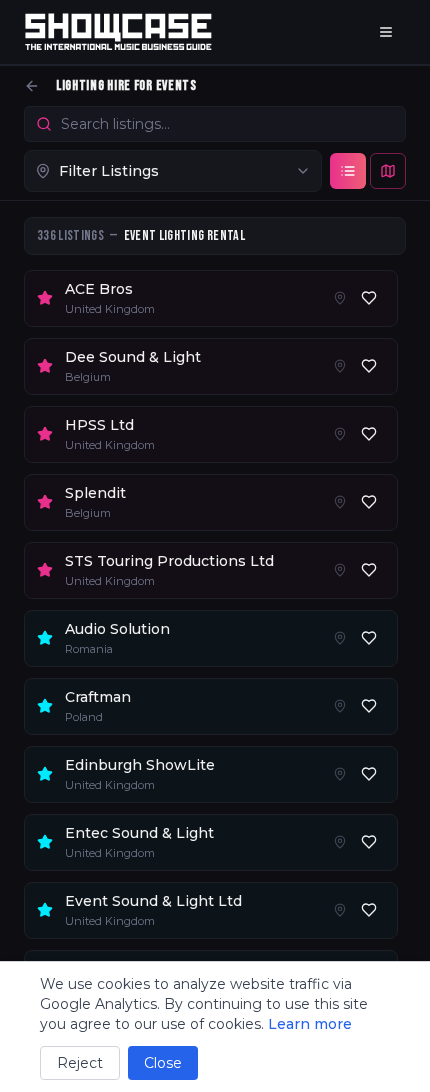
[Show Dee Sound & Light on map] (340, 366)
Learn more (310, 1024)
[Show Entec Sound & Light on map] (340, 842)
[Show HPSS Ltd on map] (340, 434)
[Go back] (32, 86)
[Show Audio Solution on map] (340, 638)
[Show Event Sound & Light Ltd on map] (340, 910)
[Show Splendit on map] (340, 502)
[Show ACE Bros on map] (340, 298)
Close (163, 1063)
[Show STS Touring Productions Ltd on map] (340, 570)
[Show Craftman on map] (340, 706)
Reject (80, 1063)
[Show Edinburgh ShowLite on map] (340, 774)
